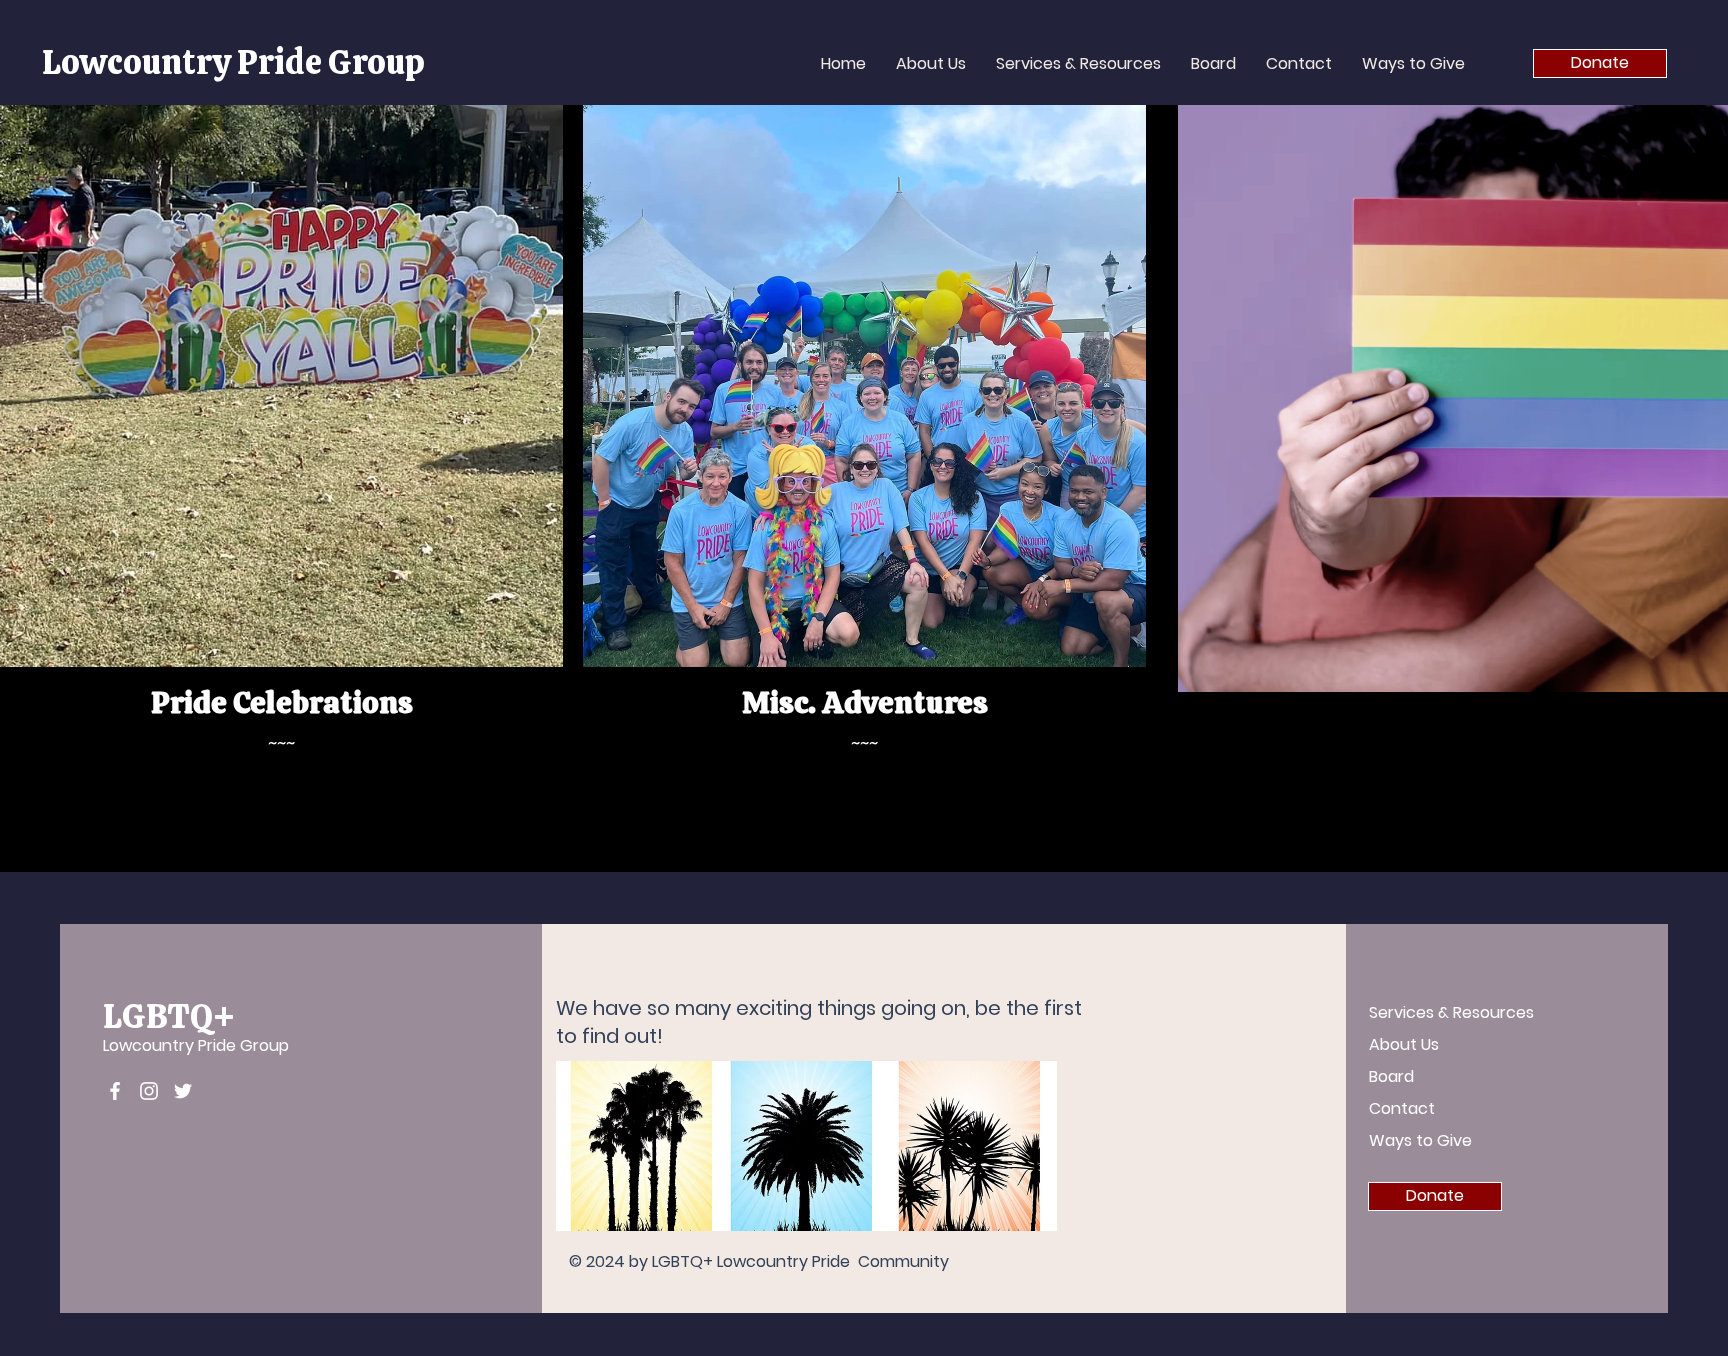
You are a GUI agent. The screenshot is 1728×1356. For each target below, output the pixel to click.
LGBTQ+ (169, 1016)
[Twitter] (183, 1091)
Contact (1402, 1108)
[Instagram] (149, 1091)
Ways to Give (1420, 1140)
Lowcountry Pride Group (233, 62)
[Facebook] (115, 1091)
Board (1391, 1076)
